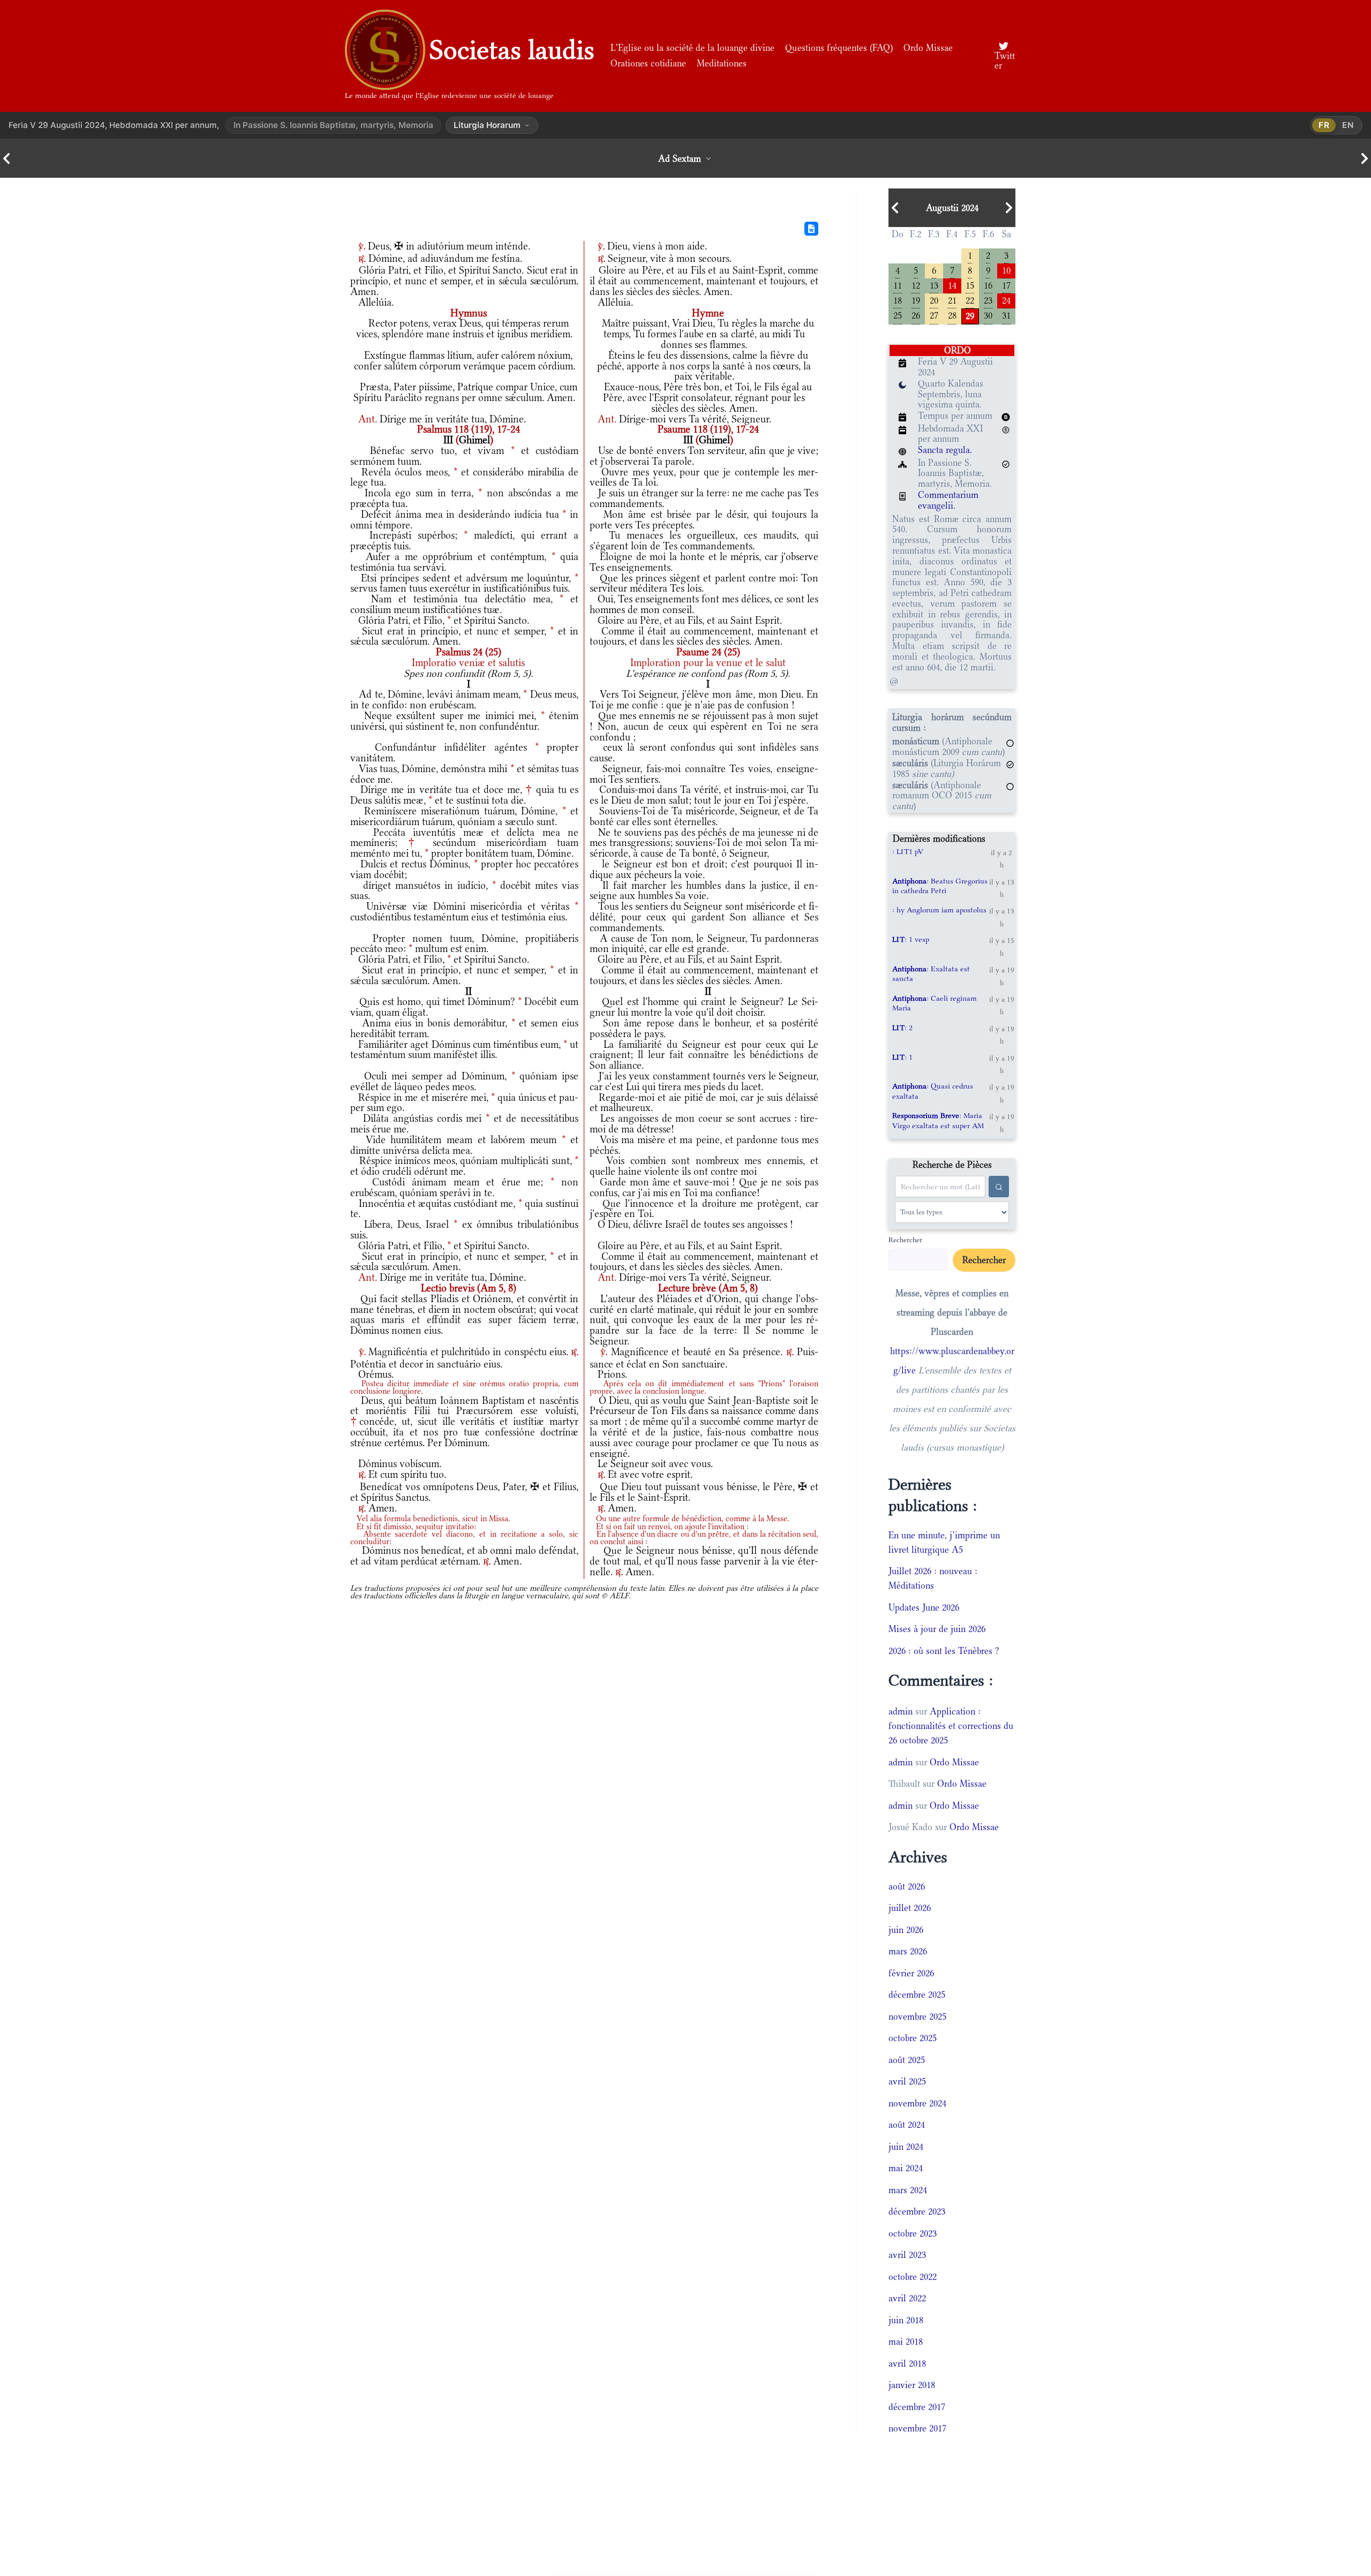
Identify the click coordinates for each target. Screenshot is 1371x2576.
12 (916, 285)
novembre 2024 (917, 2103)
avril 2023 (907, 2255)
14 (952, 285)
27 (934, 315)
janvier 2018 (912, 2385)
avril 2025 (907, 2081)
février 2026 (911, 1973)
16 (988, 285)
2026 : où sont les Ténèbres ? (944, 1651)
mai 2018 (906, 2341)
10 (1006, 270)
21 (952, 300)
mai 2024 (906, 2168)
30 (988, 315)
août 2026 (907, 1886)
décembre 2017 (917, 2407)
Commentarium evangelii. (948, 500)
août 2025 (907, 2060)
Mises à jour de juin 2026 (937, 1629)
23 (988, 300)
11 (898, 285)
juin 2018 (906, 2320)
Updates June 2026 (924, 1607)
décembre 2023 (917, 2211)
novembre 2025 (917, 2016)
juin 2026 (906, 1930)
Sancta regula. (945, 450)
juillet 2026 (910, 1908)
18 (898, 300)
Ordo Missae (928, 48)
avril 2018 (907, 2363)
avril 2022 (907, 2298)
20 (934, 300)
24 (1006, 300)
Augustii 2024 (952, 208)
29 (970, 315)
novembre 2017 (917, 2428)
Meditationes (722, 63)
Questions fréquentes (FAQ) (839, 48)
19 (916, 300)
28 (952, 315)
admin (901, 1711)
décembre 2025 (917, 1995)
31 (1006, 315)
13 (934, 285)
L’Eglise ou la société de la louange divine (692, 48)
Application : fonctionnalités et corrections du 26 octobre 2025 (951, 1726)
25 (898, 315)
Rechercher (905, 1240)
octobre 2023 (913, 2233)
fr (1324, 125)
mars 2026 (908, 1951)
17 (1006, 285)
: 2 (902, 1028)
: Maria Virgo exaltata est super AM (938, 1120)
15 (970, 285)
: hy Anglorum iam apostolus (939, 910)
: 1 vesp (911, 939)
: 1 (902, 1057)
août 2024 (907, 2125)
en (1348, 125)
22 (970, 300)
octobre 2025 (913, 2038)
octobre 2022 (913, 2277)
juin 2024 (906, 2147)
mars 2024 (908, 2190)
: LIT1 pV (908, 851)
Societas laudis (512, 50)
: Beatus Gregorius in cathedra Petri (940, 886)
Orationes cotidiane (648, 63)
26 (916, 315)
